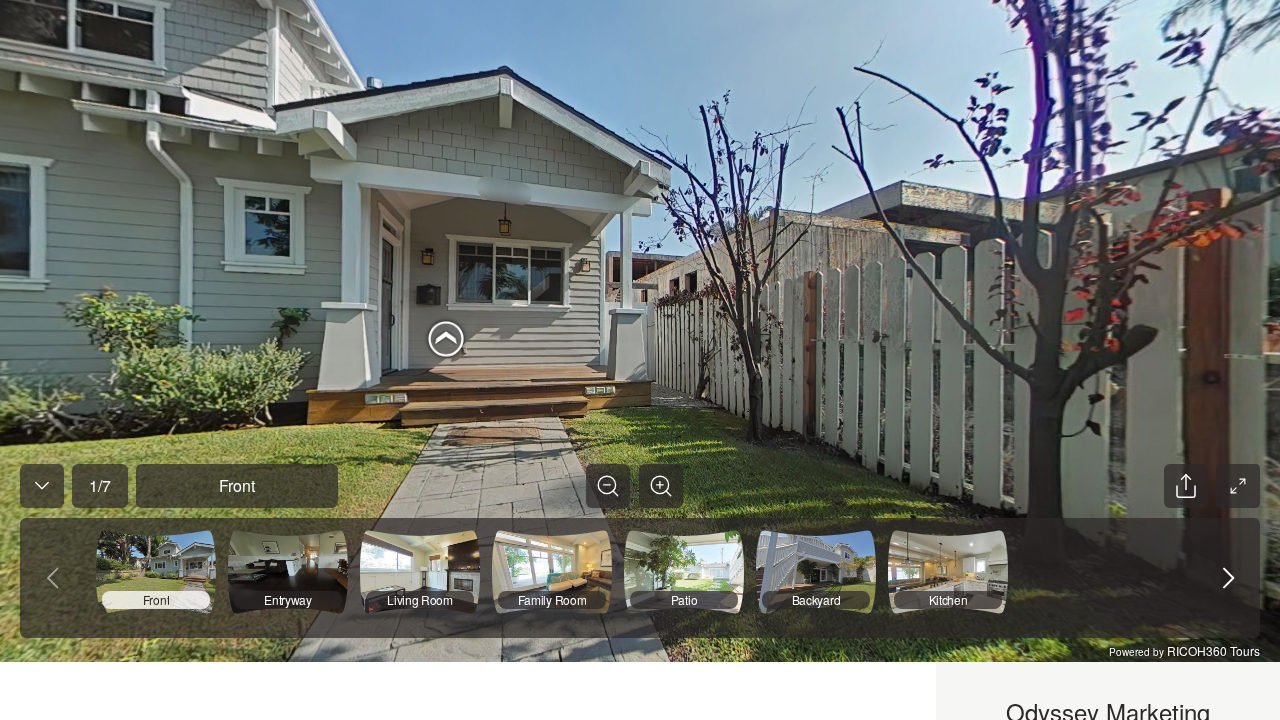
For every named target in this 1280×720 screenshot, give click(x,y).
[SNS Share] (1186, 486)
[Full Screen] (1238, 486)
